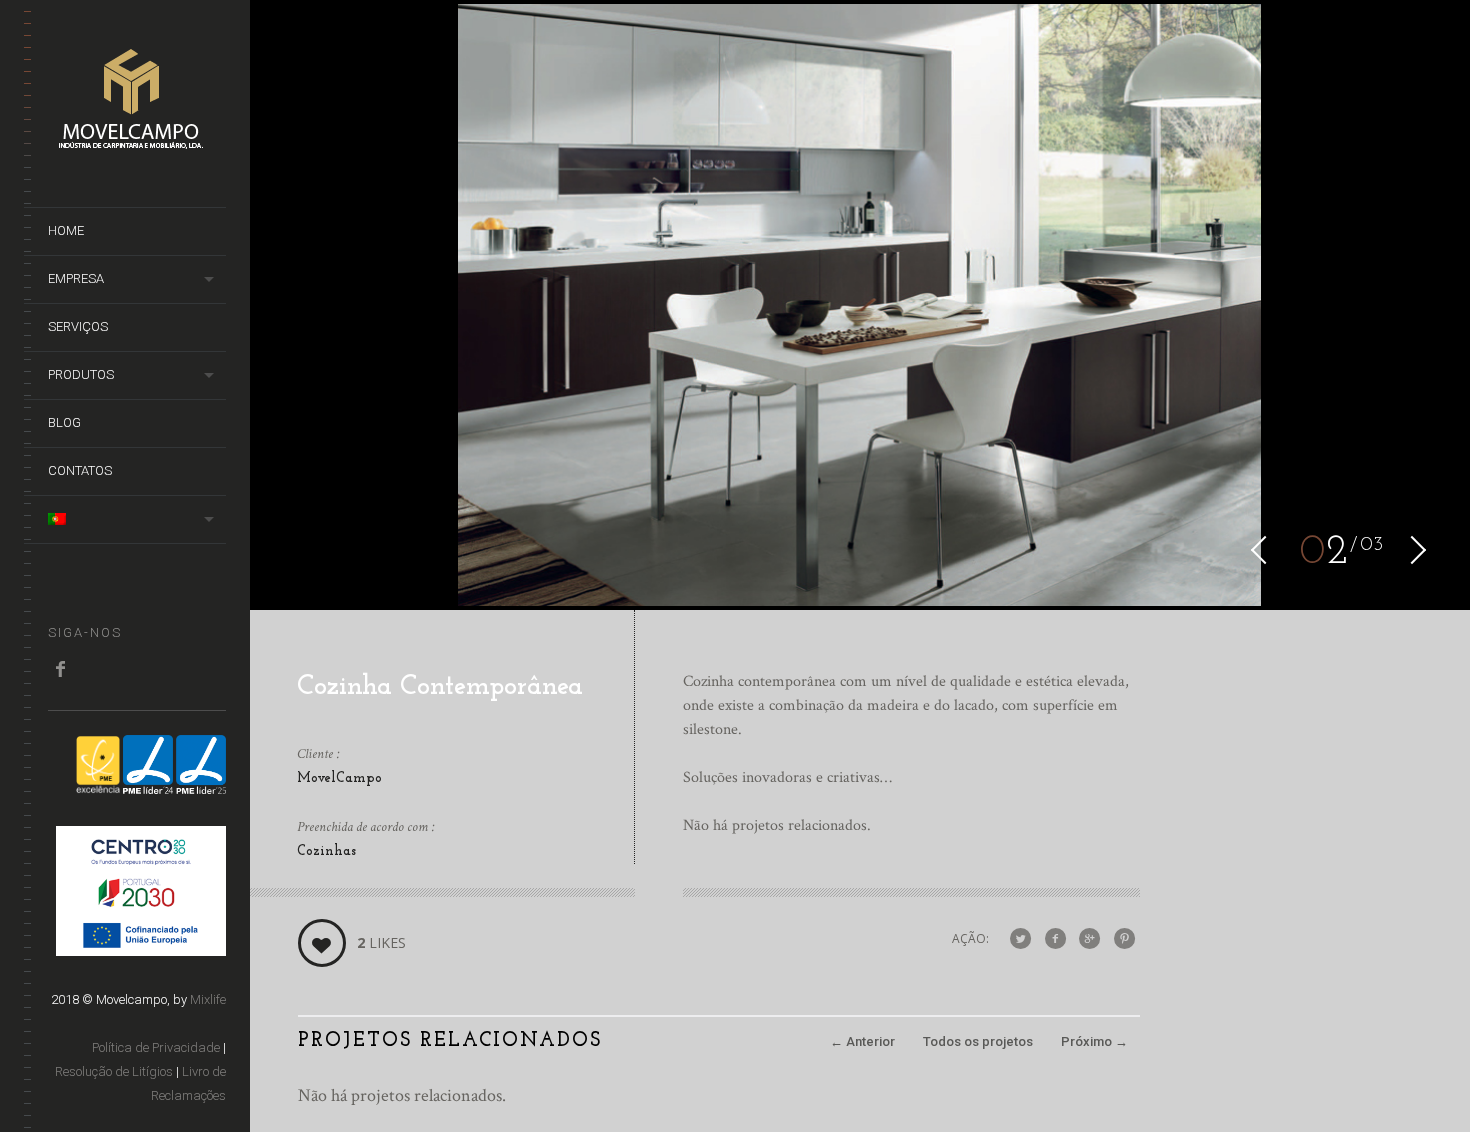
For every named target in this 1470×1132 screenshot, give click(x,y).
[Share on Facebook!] (1055, 939)
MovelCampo (339, 778)
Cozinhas (326, 851)
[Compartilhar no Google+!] (1089, 939)
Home (66, 230)
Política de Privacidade (156, 1047)
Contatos (80, 470)
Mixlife (208, 999)
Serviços (78, 326)
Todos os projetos (978, 1041)
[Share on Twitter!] (1020, 939)
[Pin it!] (1124, 939)
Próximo (1094, 1041)
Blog (64, 422)
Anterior (862, 1041)
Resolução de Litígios (114, 1071)
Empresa (76, 278)
